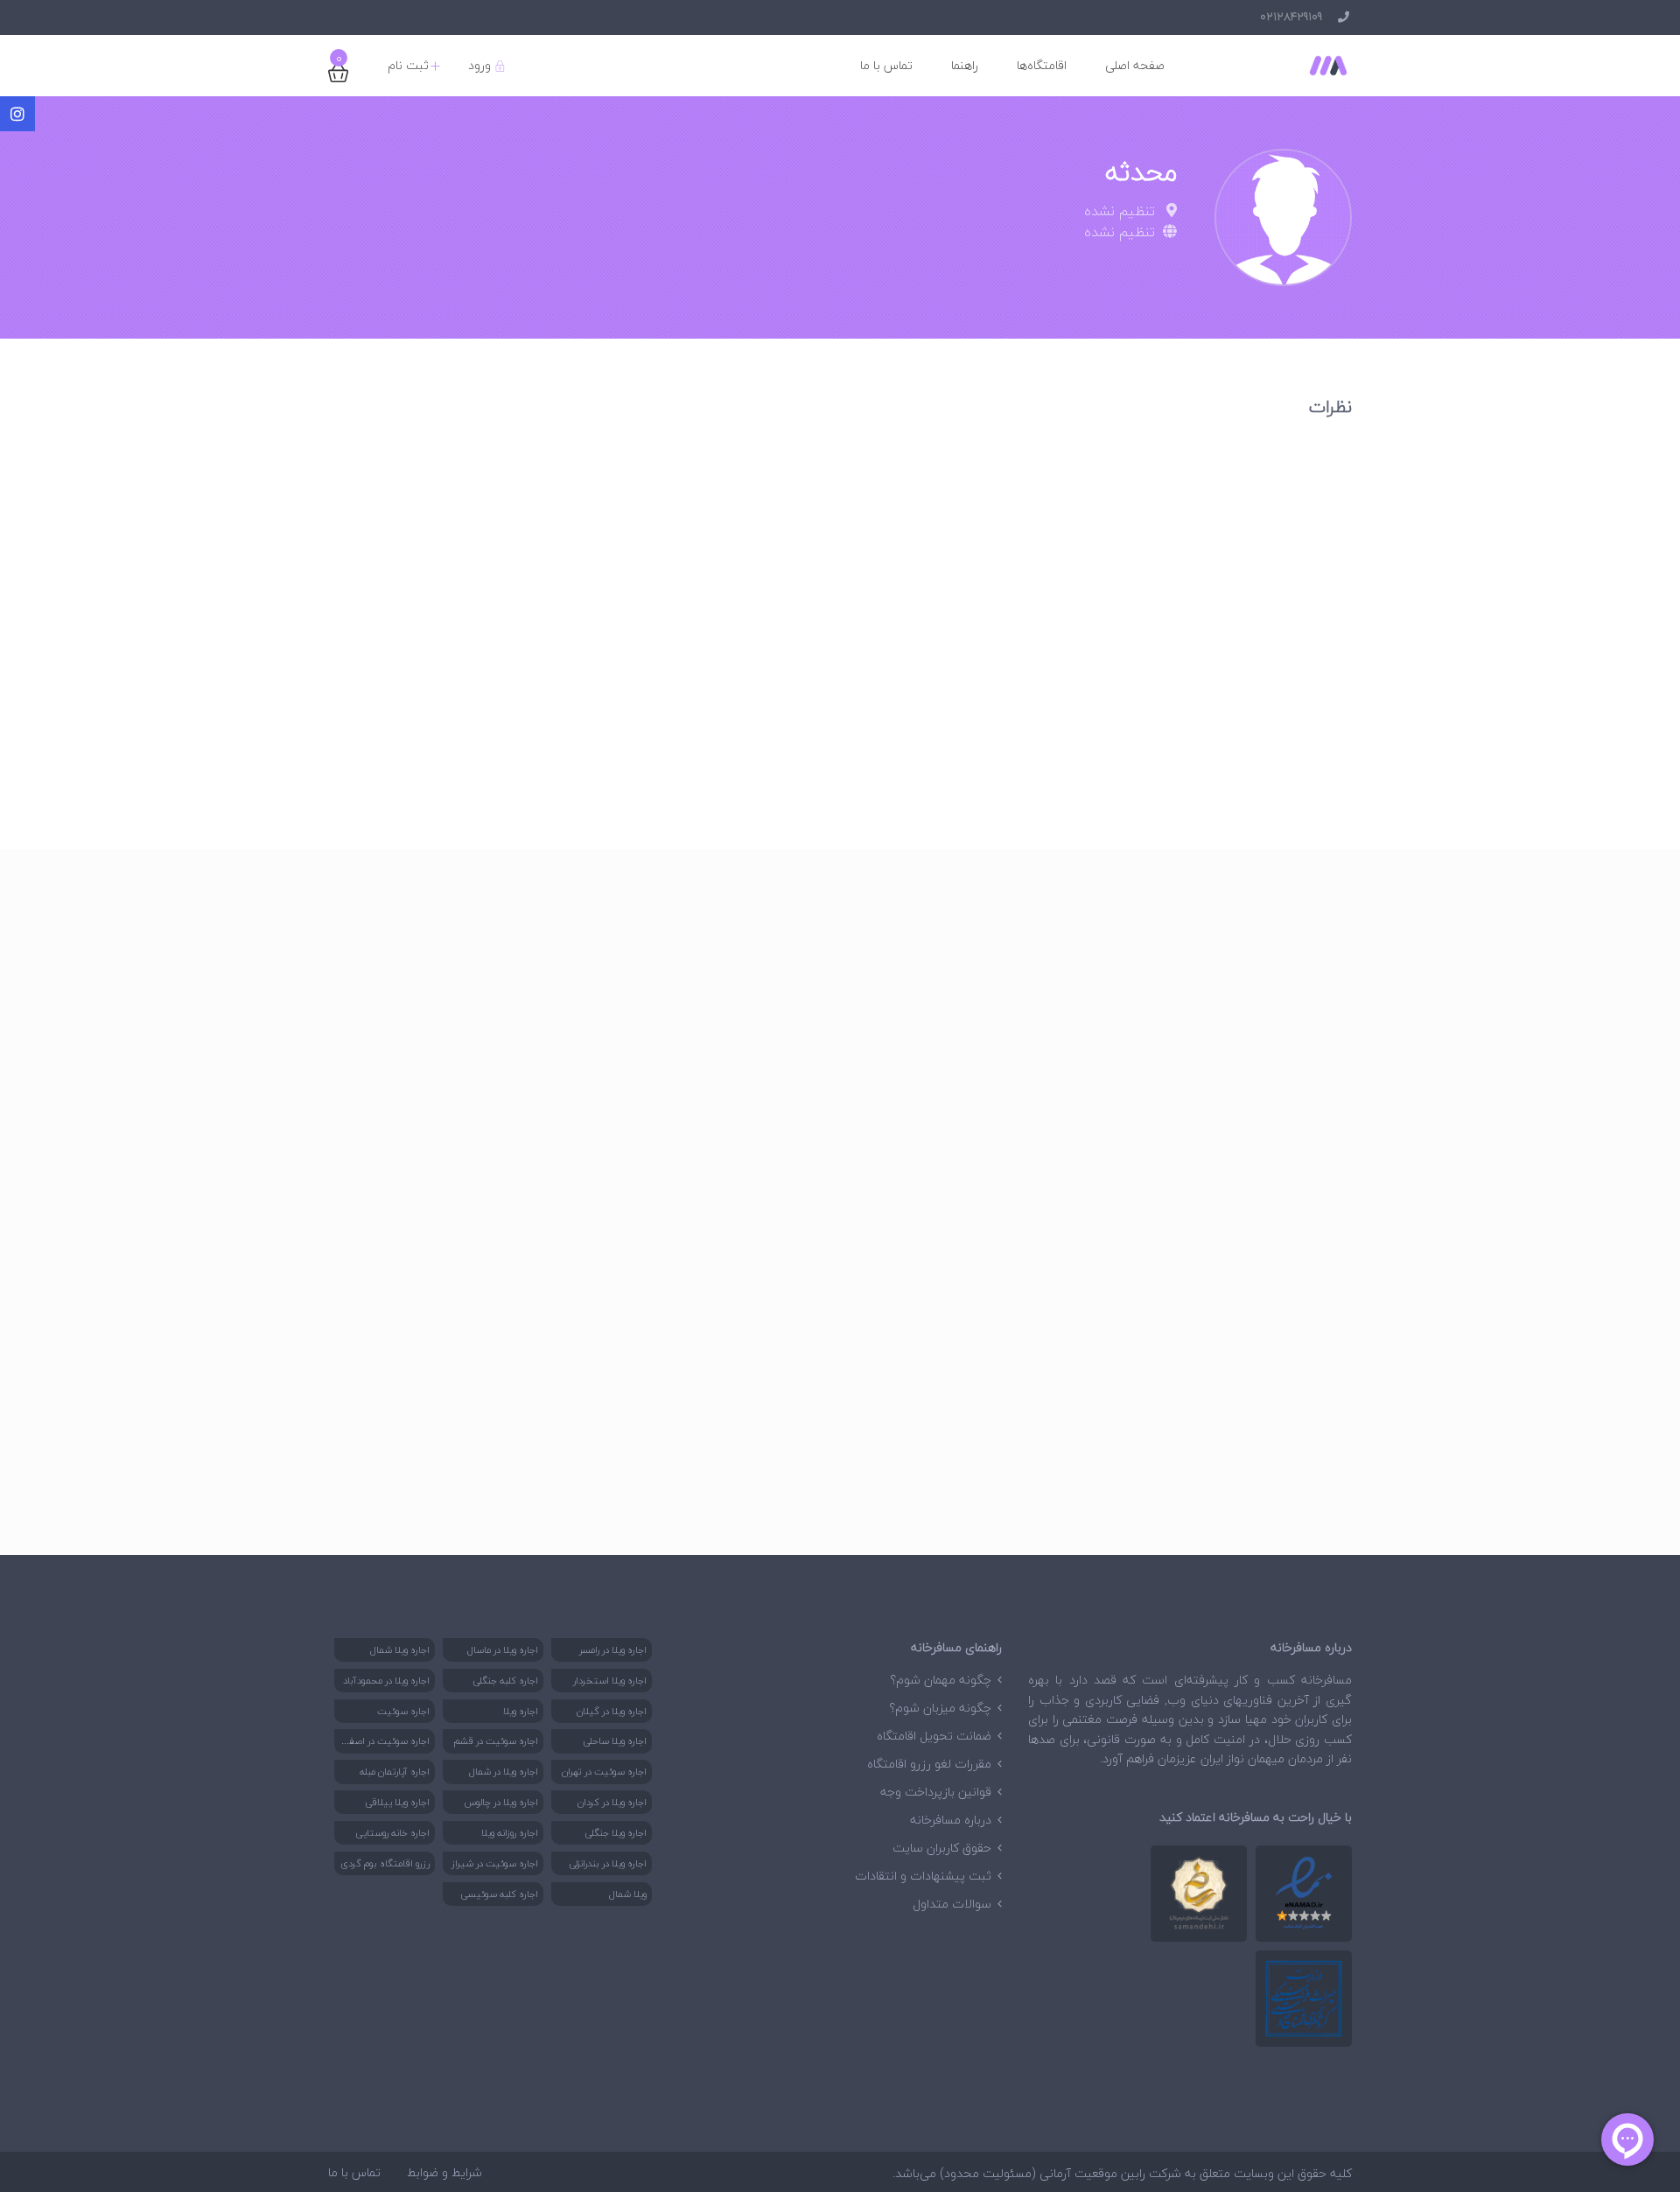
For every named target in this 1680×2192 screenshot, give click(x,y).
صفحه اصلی (1135, 65)
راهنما (965, 65)
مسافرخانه (1326, 1680)
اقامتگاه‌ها (1042, 65)
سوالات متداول (952, 1904)
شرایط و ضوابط (444, 2172)
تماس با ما (886, 65)
